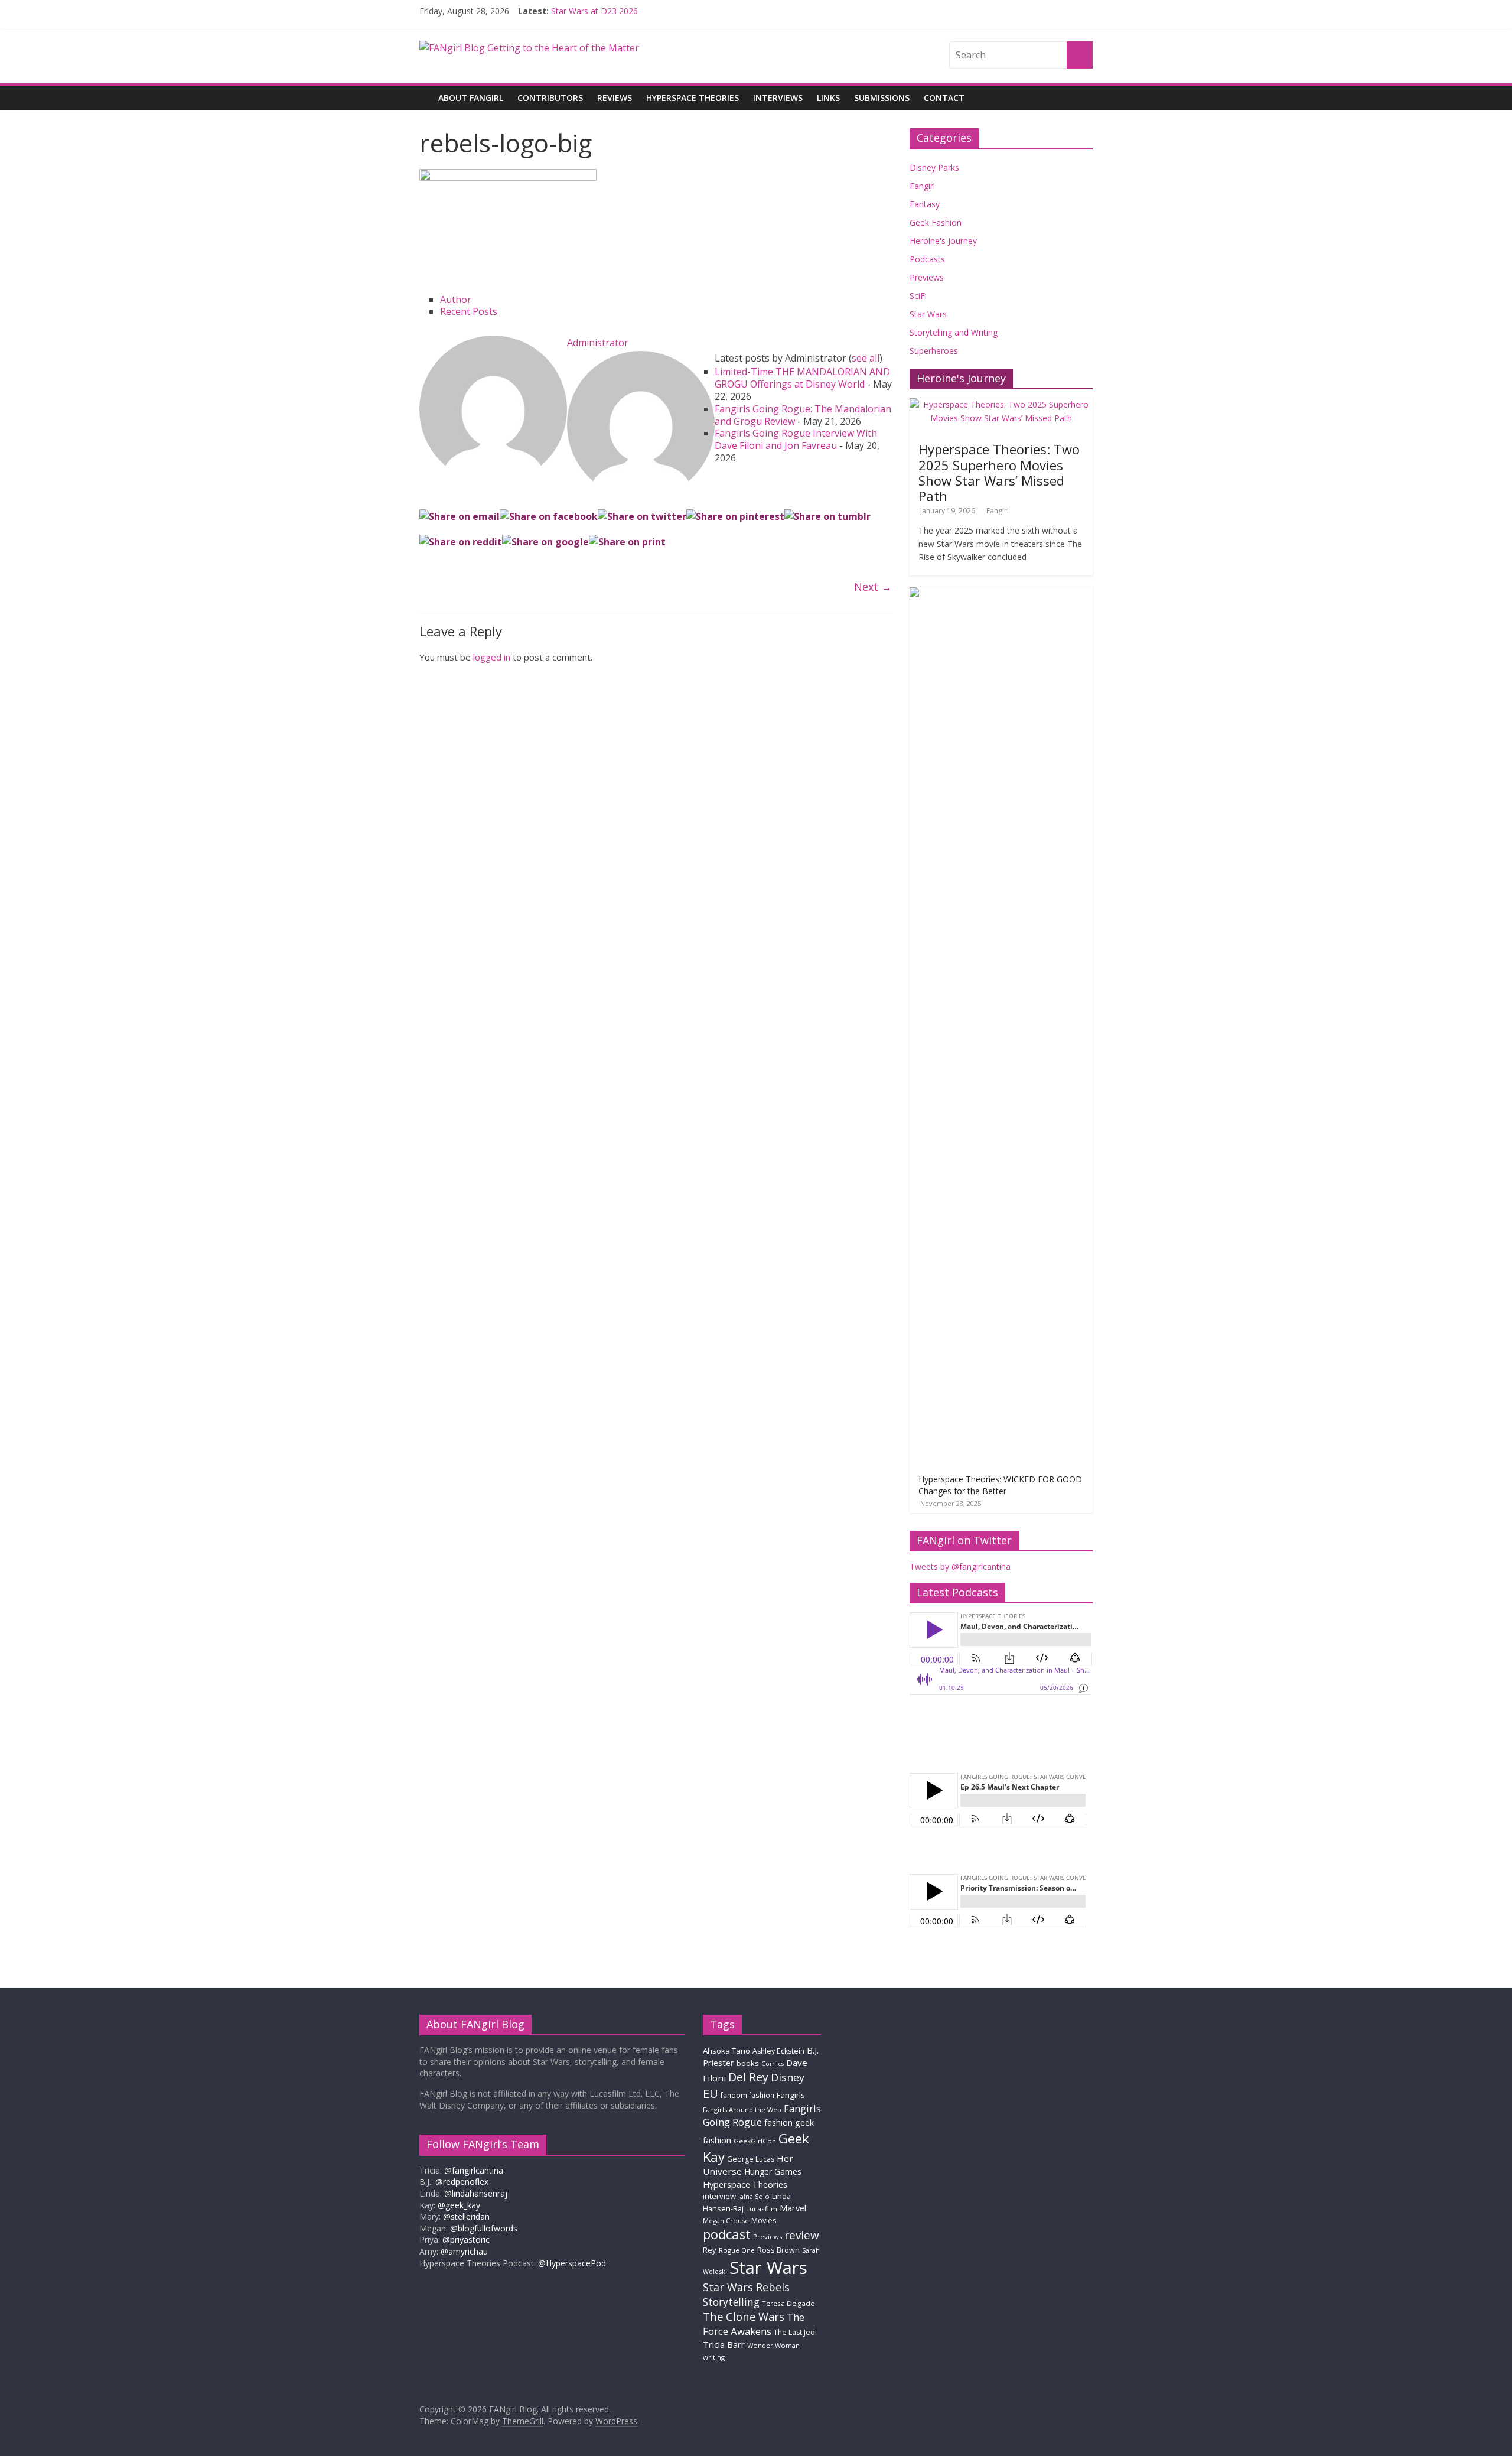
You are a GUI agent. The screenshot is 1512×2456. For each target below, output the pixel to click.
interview (719, 2196)
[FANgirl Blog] (425, 90)
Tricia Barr (724, 2344)
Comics (773, 2064)
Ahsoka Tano (726, 2051)
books (748, 2063)
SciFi (918, 296)
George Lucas (751, 2159)
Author (456, 300)
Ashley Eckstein (778, 2051)
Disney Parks (934, 167)
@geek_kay (459, 2205)
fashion (778, 2122)
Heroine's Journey (943, 241)
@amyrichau (464, 2251)
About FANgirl (471, 98)
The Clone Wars (744, 2316)
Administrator (598, 343)
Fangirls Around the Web (742, 2109)
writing (714, 2357)
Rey (710, 2250)
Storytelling (731, 2302)
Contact (944, 98)
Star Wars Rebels (746, 2287)
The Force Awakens (754, 2324)
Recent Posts (469, 311)
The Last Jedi (795, 2332)
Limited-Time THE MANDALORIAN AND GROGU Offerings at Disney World (802, 378)
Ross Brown (778, 2250)
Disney (788, 2077)
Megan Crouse (726, 2221)
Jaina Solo (754, 2196)
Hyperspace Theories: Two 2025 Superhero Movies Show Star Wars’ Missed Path (999, 472)
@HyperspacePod (572, 2263)
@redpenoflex (462, 2182)
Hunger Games (773, 2172)
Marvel (793, 2208)
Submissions (882, 98)
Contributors (550, 98)
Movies (764, 2220)
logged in (492, 657)
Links (828, 98)
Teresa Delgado (788, 2303)
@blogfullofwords (484, 2228)
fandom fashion (747, 2095)
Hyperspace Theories (693, 98)
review (802, 2235)
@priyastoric (466, 2239)
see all (866, 358)
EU (711, 2094)
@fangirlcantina (474, 2170)
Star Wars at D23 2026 (594, 11)
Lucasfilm (762, 2209)
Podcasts (927, 259)
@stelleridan (466, 2216)
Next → (873, 587)
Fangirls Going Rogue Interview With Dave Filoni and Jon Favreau (796, 439)
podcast (727, 2234)
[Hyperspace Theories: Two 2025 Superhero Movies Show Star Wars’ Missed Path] (1001, 404)
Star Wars (928, 314)
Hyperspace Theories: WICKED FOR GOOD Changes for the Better (1000, 1485)
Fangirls (791, 2095)
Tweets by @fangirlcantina (960, 1567)
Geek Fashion (936, 222)
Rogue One (737, 2250)
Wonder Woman (773, 2345)
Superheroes (934, 351)
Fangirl (922, 186)
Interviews (778, 98)
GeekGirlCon (755, 2141)
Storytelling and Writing (954, 332)
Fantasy (925, 204)
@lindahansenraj (476, 2193)
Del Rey (748, 2077)
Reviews (615, 98)
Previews (927, 277)
